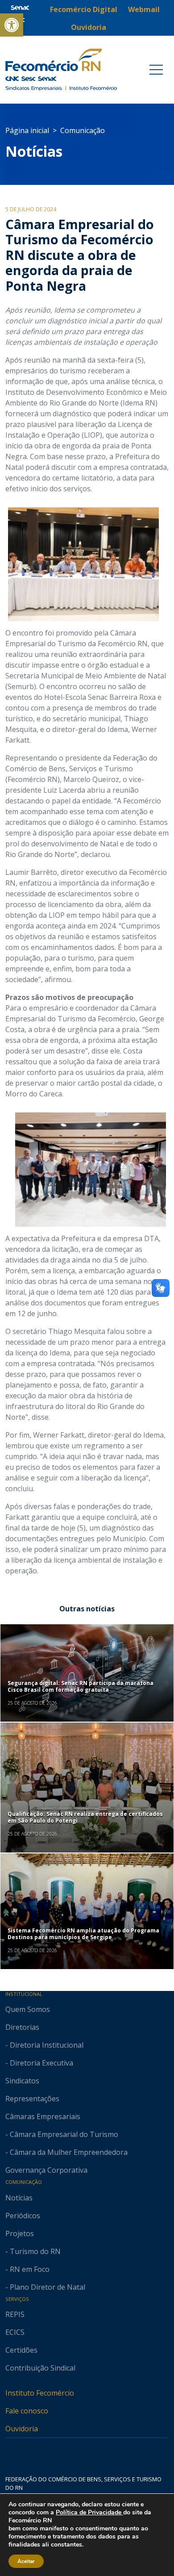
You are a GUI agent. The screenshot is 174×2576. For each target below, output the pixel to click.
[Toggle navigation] (156, 70)
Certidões (21, 2350)
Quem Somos (28, 2009)
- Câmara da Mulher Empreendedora (66, 2152)
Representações (32, 2099)
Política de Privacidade (89, 2512)
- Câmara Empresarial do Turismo (62, 2134)
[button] (12, 25)
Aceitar (26, 2561)
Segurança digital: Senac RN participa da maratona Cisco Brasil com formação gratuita (81, 1686)
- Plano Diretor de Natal (45, 2287)
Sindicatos (22, 2081)
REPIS (15, 2314)
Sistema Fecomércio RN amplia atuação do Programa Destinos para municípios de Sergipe (83, 1934)
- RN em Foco (27, 2269)
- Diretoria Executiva (39, 2063)
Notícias (34, 151)
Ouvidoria (22, 2429)
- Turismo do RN (33, 2251)
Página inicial (27, 130)
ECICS (15, 2332)
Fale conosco (27, 2411)
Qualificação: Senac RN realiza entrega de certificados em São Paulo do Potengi (85, 1817)
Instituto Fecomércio (40, 2393)
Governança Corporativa (46, 2170)
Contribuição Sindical (40, 2368)
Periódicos (23, 2216)
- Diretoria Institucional (44, 2045)
